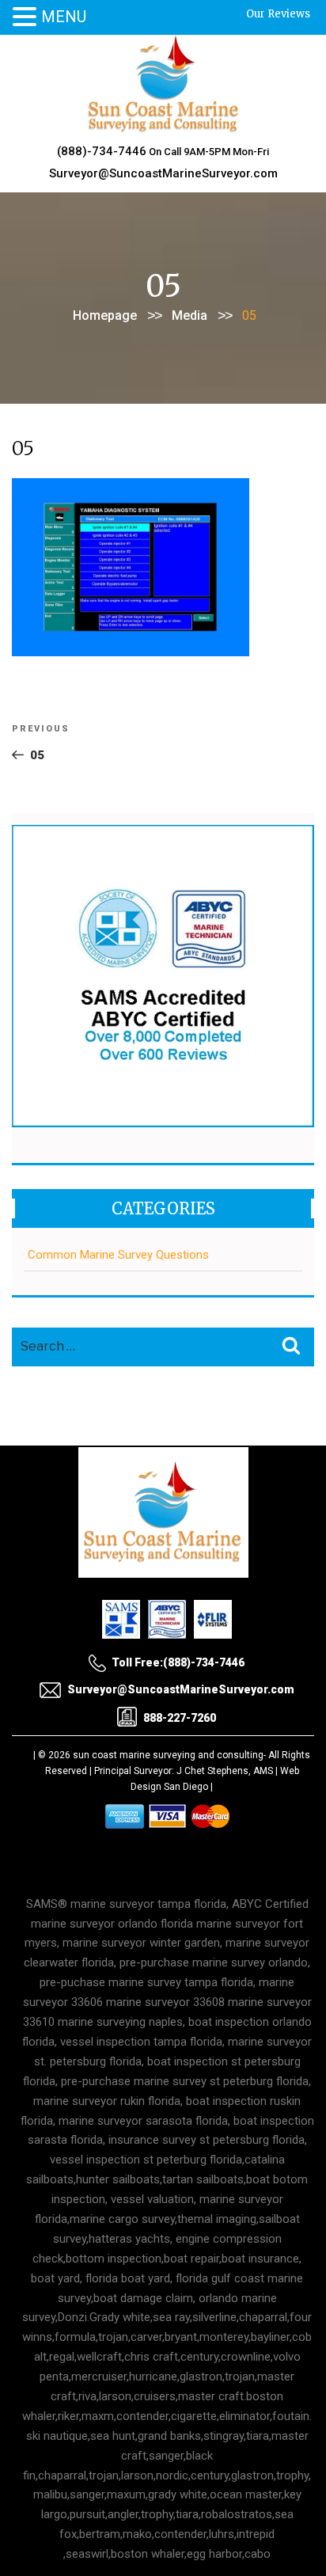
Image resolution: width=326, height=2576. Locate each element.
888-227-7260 (180, 1718)
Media (190, 315)
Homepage (105, 315)
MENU (64, 17)
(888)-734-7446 (102, 151)
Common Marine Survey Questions (118, 1255)
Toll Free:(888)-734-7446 (178, 1662)
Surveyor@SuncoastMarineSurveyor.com (163, 173)
